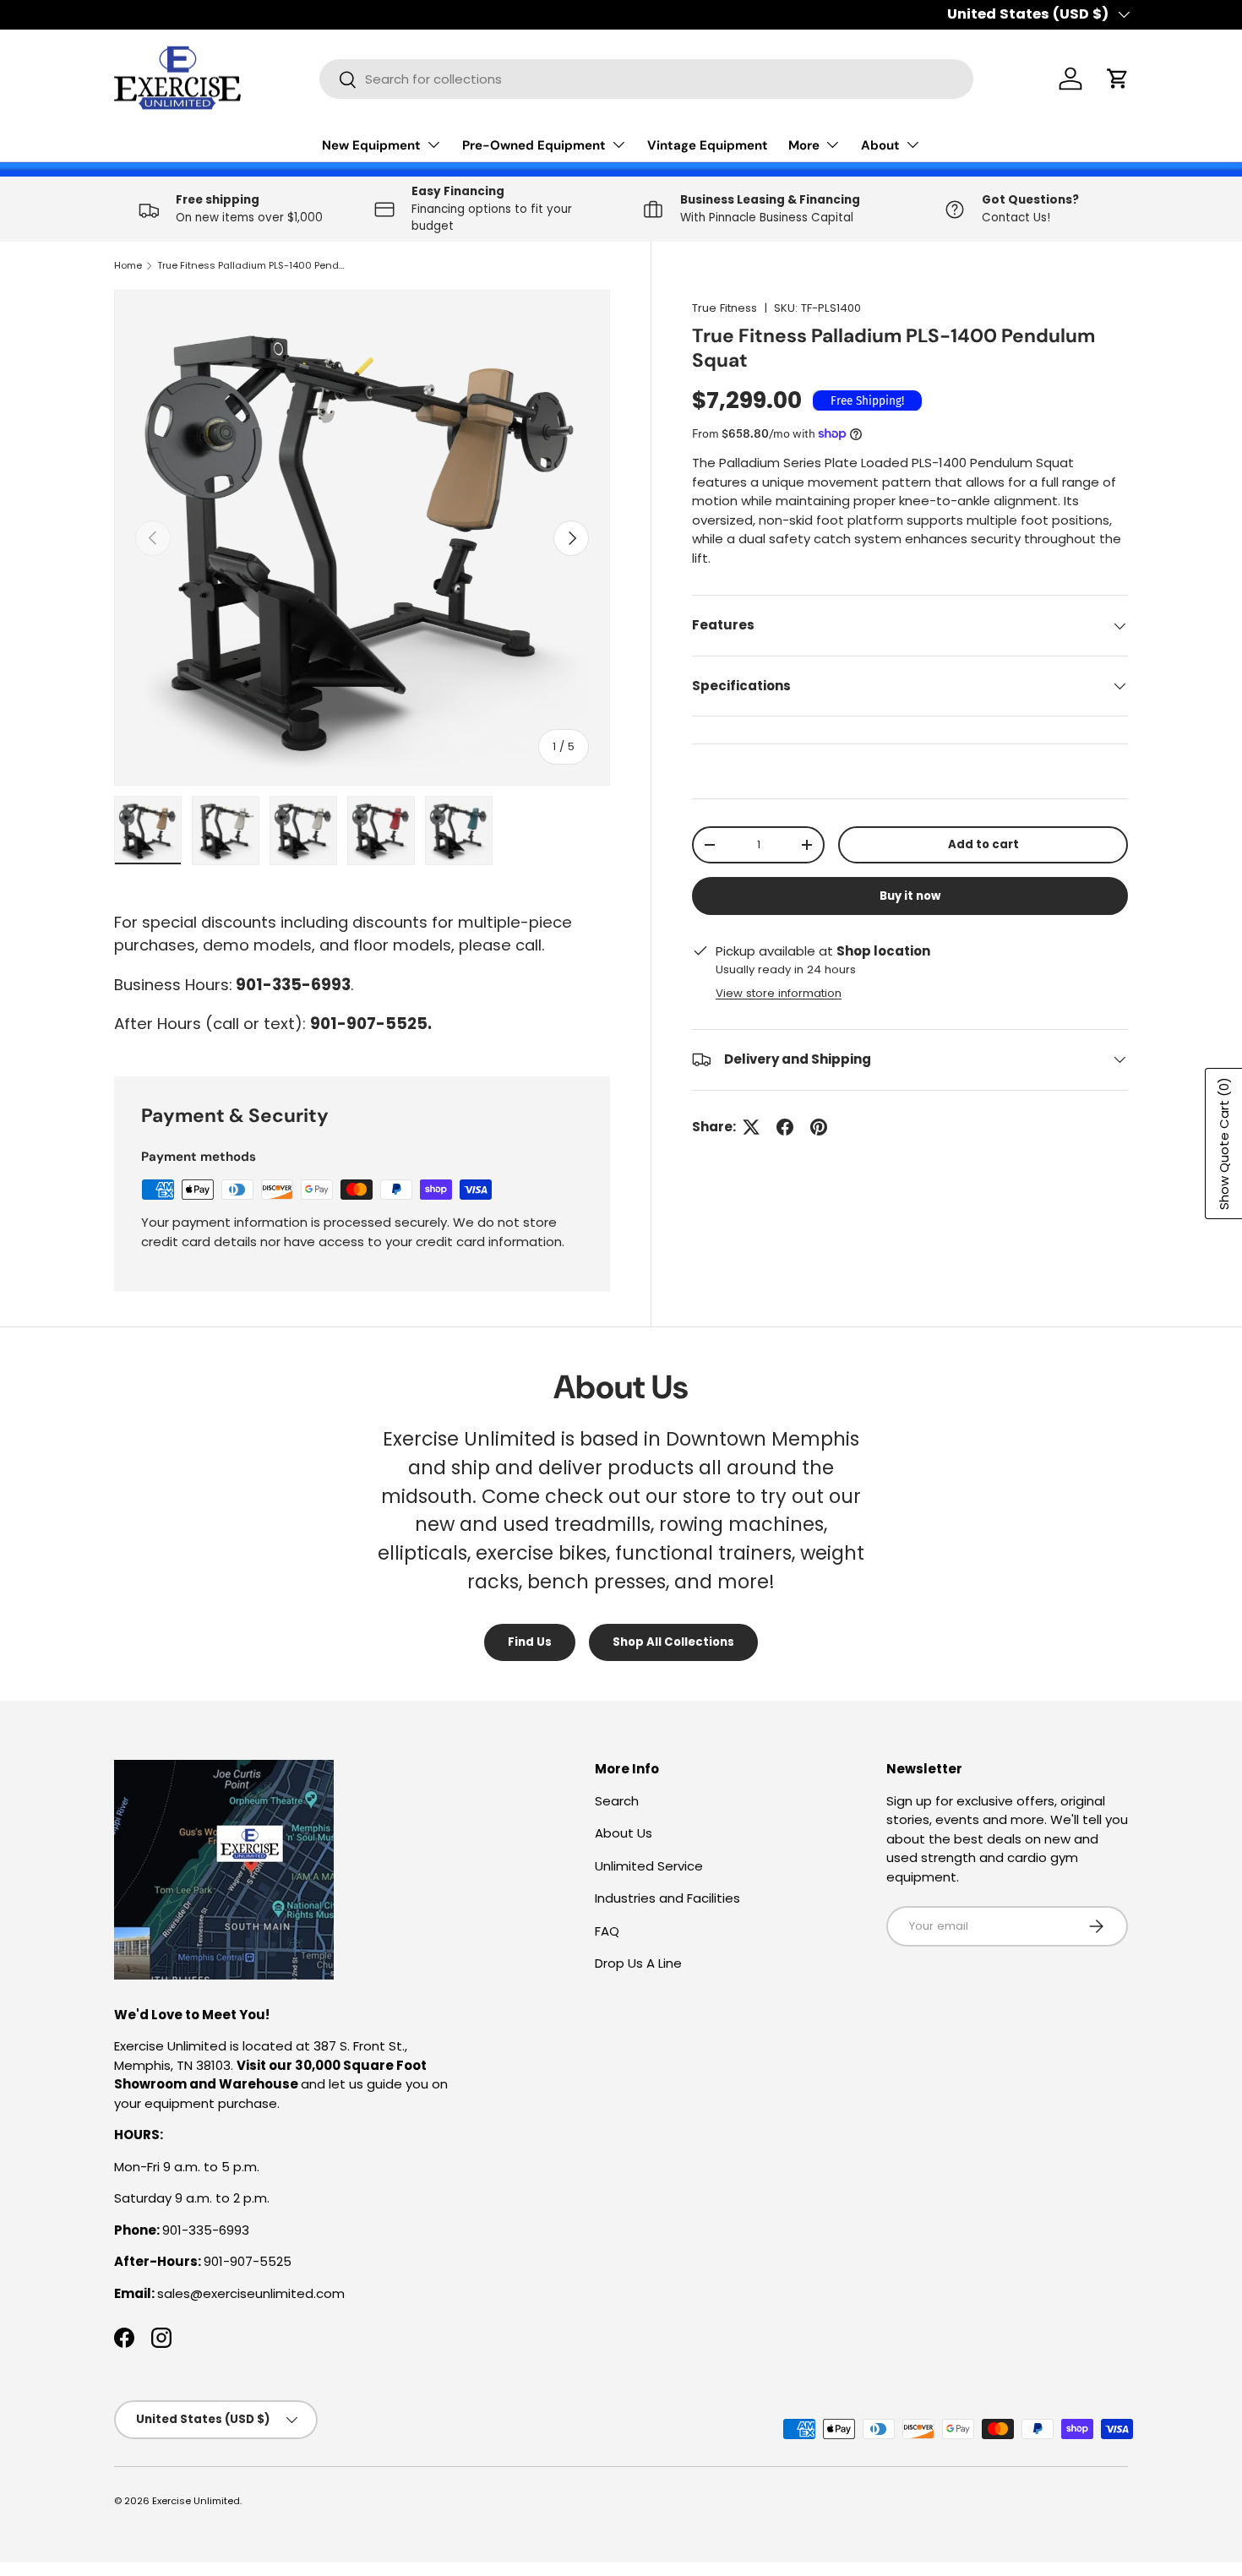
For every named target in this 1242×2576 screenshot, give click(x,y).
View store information (779, 993)
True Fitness (724, 308)
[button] (1118, 79)
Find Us (530, 1642)
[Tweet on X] (751, 1127)
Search (617, 1801)
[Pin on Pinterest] (819, 1127)
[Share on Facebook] (785, 1127)
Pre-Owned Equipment (534, 145)
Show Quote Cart (1224, 1144)
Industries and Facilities (667, 1898)
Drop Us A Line (638, 1963)
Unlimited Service (649, 1866)
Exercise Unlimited (196, 2501)
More (804, 145)
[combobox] (646, 79)
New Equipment (371, 145)
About (880, 145)
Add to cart (983, 844)
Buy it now (910, 896)
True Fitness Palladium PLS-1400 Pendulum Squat (252, 265)
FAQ (607, 1931)
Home (128, 265)
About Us (624, 1833)
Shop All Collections (673, 1642)
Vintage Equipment (708, 145)
